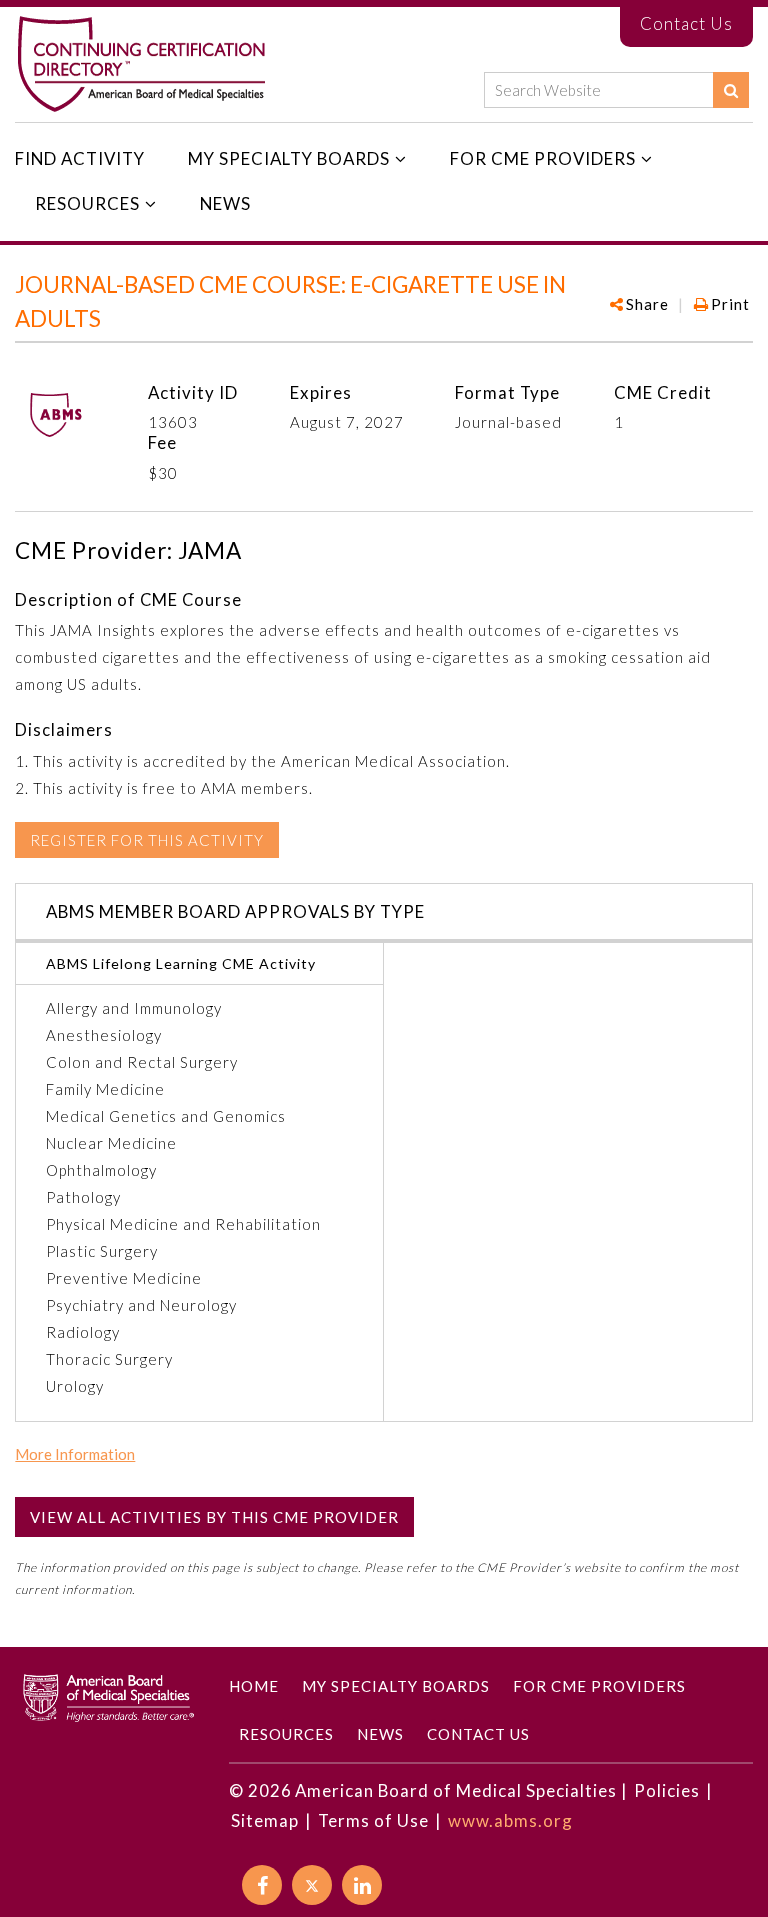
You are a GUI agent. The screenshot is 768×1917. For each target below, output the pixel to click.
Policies (667, 1790)
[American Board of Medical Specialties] (141, 64)
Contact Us (686, 23)
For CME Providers (543, 158)
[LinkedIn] (362, 1885)
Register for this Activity (147, 840)
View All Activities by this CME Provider (214, 1517)
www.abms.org (510, 1820)
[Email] (740, 362)
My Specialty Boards (289, 158)
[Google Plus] (675, 362)
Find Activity (80, 158)
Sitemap (265, 1820)
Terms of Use (373, 1820)
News (225, 203)
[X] (312, 1885)
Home (254, 1686)
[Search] (731, 90)
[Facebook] (642, 362)
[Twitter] (707, 362)
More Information (75, 1454)
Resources (87, 203)
